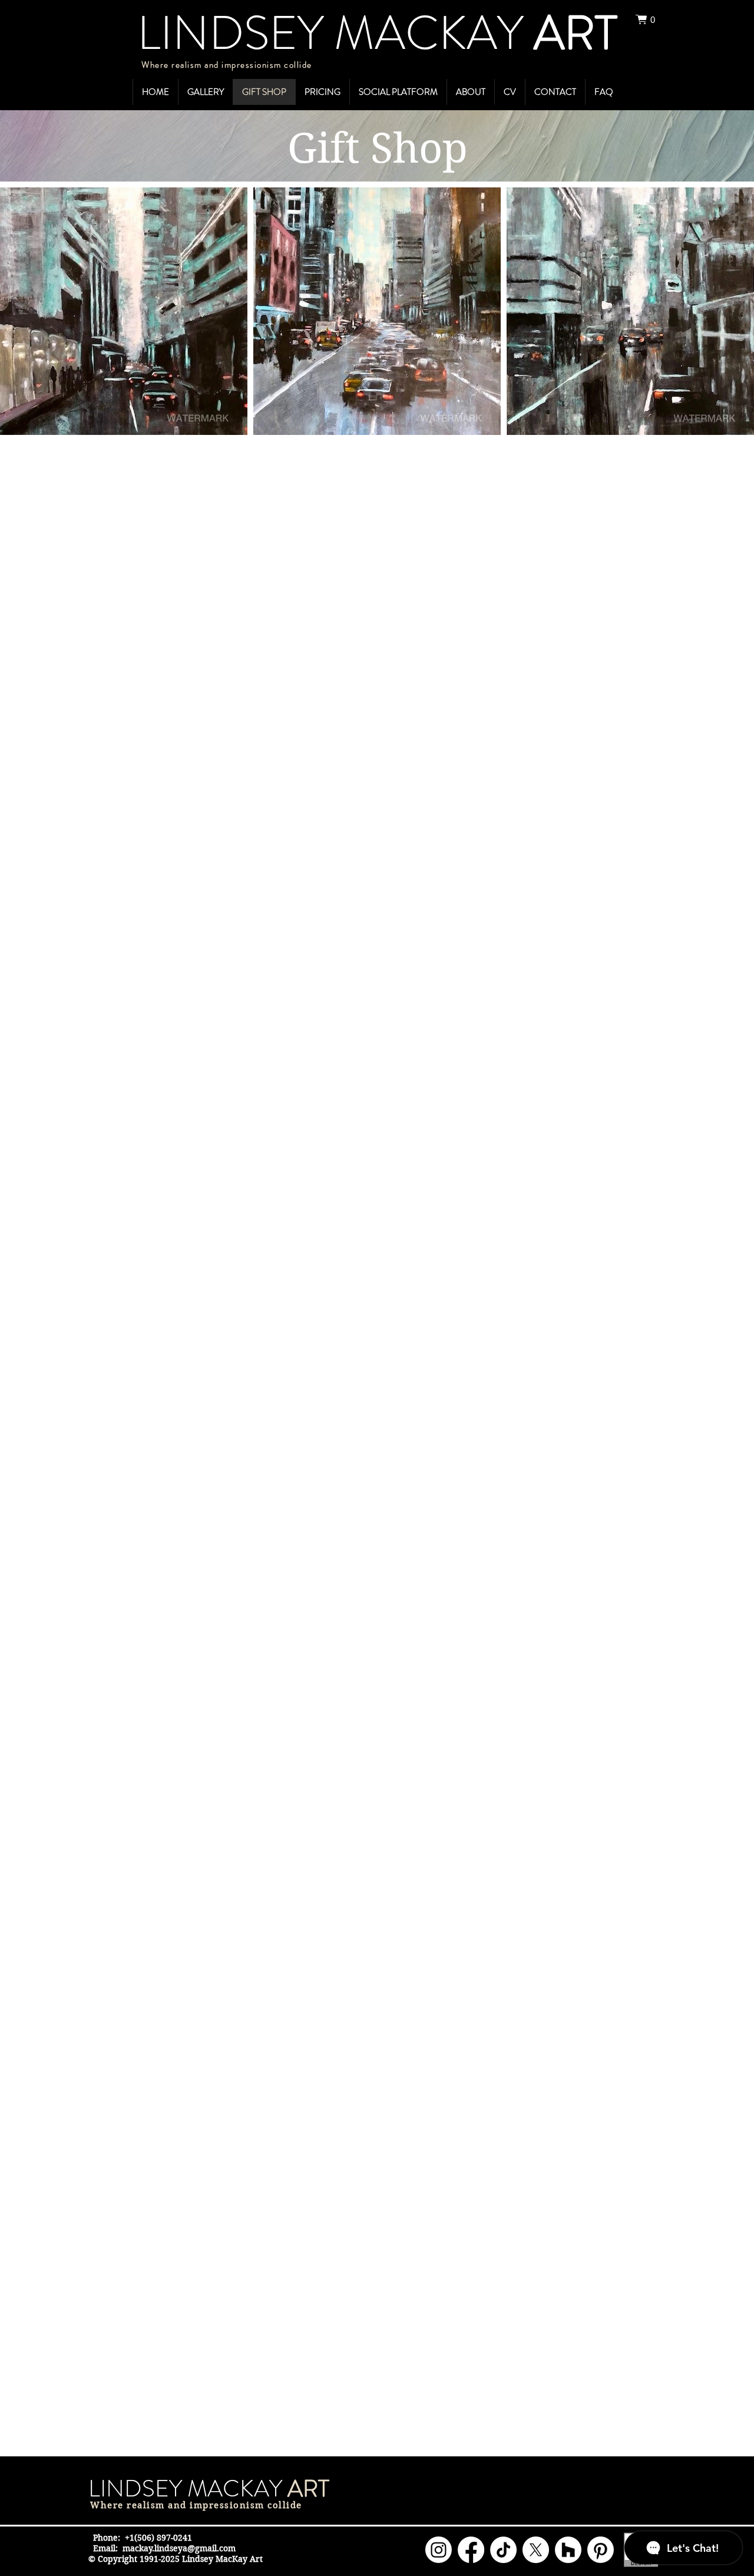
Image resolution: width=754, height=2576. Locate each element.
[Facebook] (471, 2550)
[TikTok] (503, 2550)
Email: (105, 2548)
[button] (650, 19)
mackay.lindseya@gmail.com (179, 2548)
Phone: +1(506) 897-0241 (143, 2538)
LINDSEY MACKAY (188, 2488)
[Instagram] (439, 2550)
